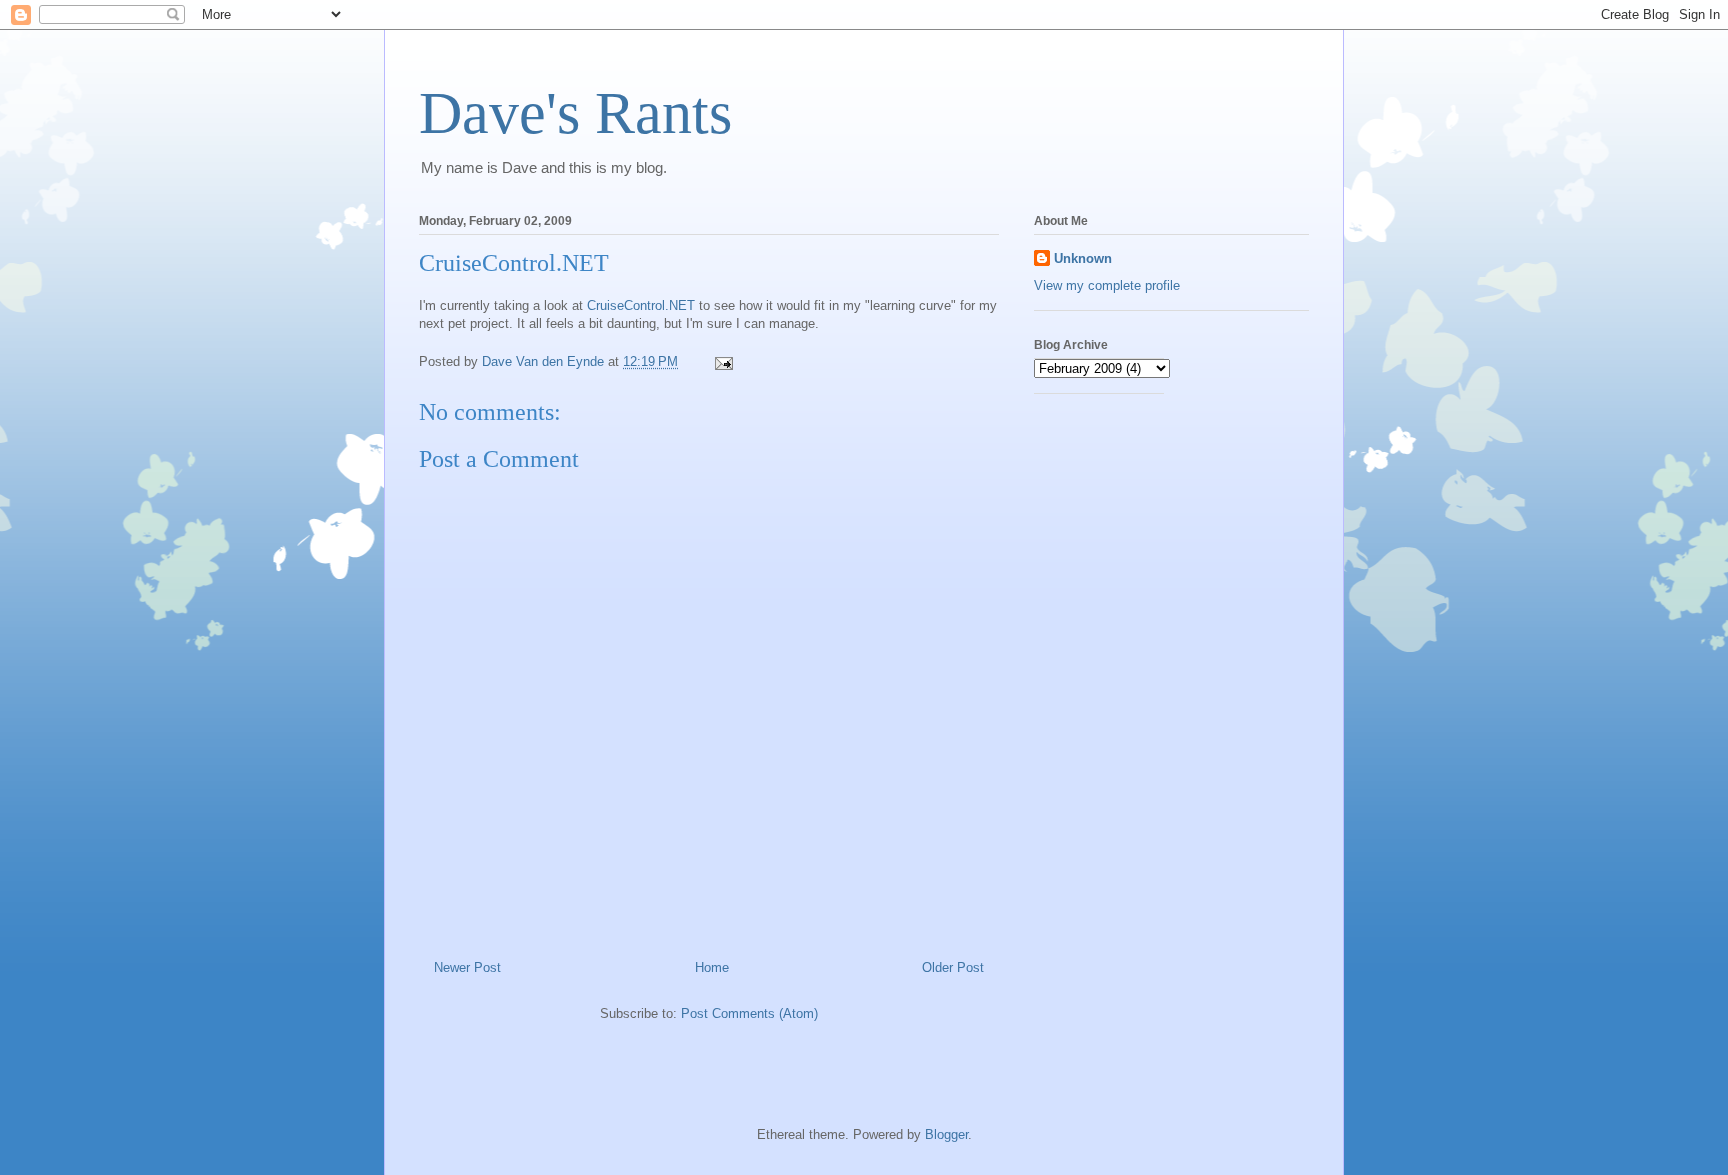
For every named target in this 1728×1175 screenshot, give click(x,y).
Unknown (1083, 258)
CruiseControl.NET (641, 305)
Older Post (953, 967)
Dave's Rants (575, 113)
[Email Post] (722, 361)
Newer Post (467, 967)
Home (712, 967)
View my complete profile (1107, 285)
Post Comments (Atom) (749, 1013)
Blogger (946, 1134)
